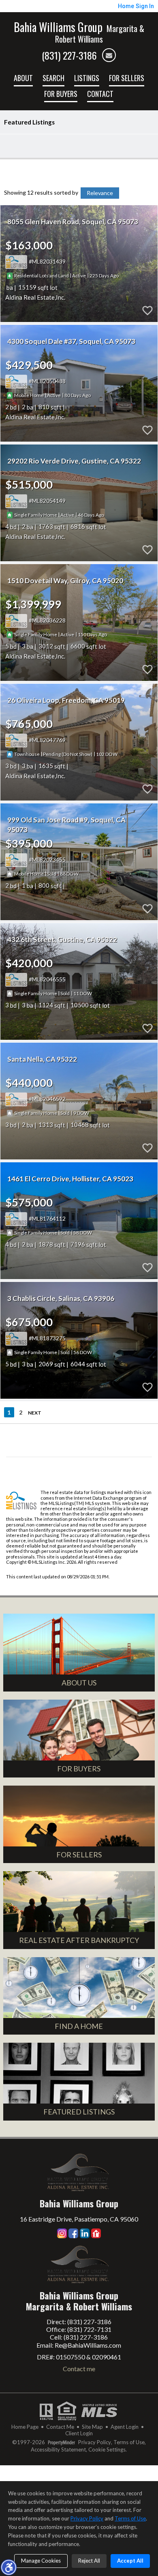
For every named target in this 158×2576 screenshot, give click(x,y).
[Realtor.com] (96, 2233)
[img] (109, 55)
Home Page (25, 2427)
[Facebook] (73, 2233)
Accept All (130, 2561)
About (23, 78)
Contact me (79, 2369)
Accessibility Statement (58, 2450)
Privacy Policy (95, 2442)
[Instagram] (62, 2233)
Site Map (92, 2427)
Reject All (89, 2561)
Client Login (79, 2433)
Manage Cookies (41, 2561)
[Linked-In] (85, 2233)
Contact (100, 94)
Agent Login (125, 2427)
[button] (9, 2567)
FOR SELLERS (127, 78)
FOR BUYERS (61, 94)
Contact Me (60, 2427)
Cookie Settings (107, 2450)
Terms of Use (129, 2442)
